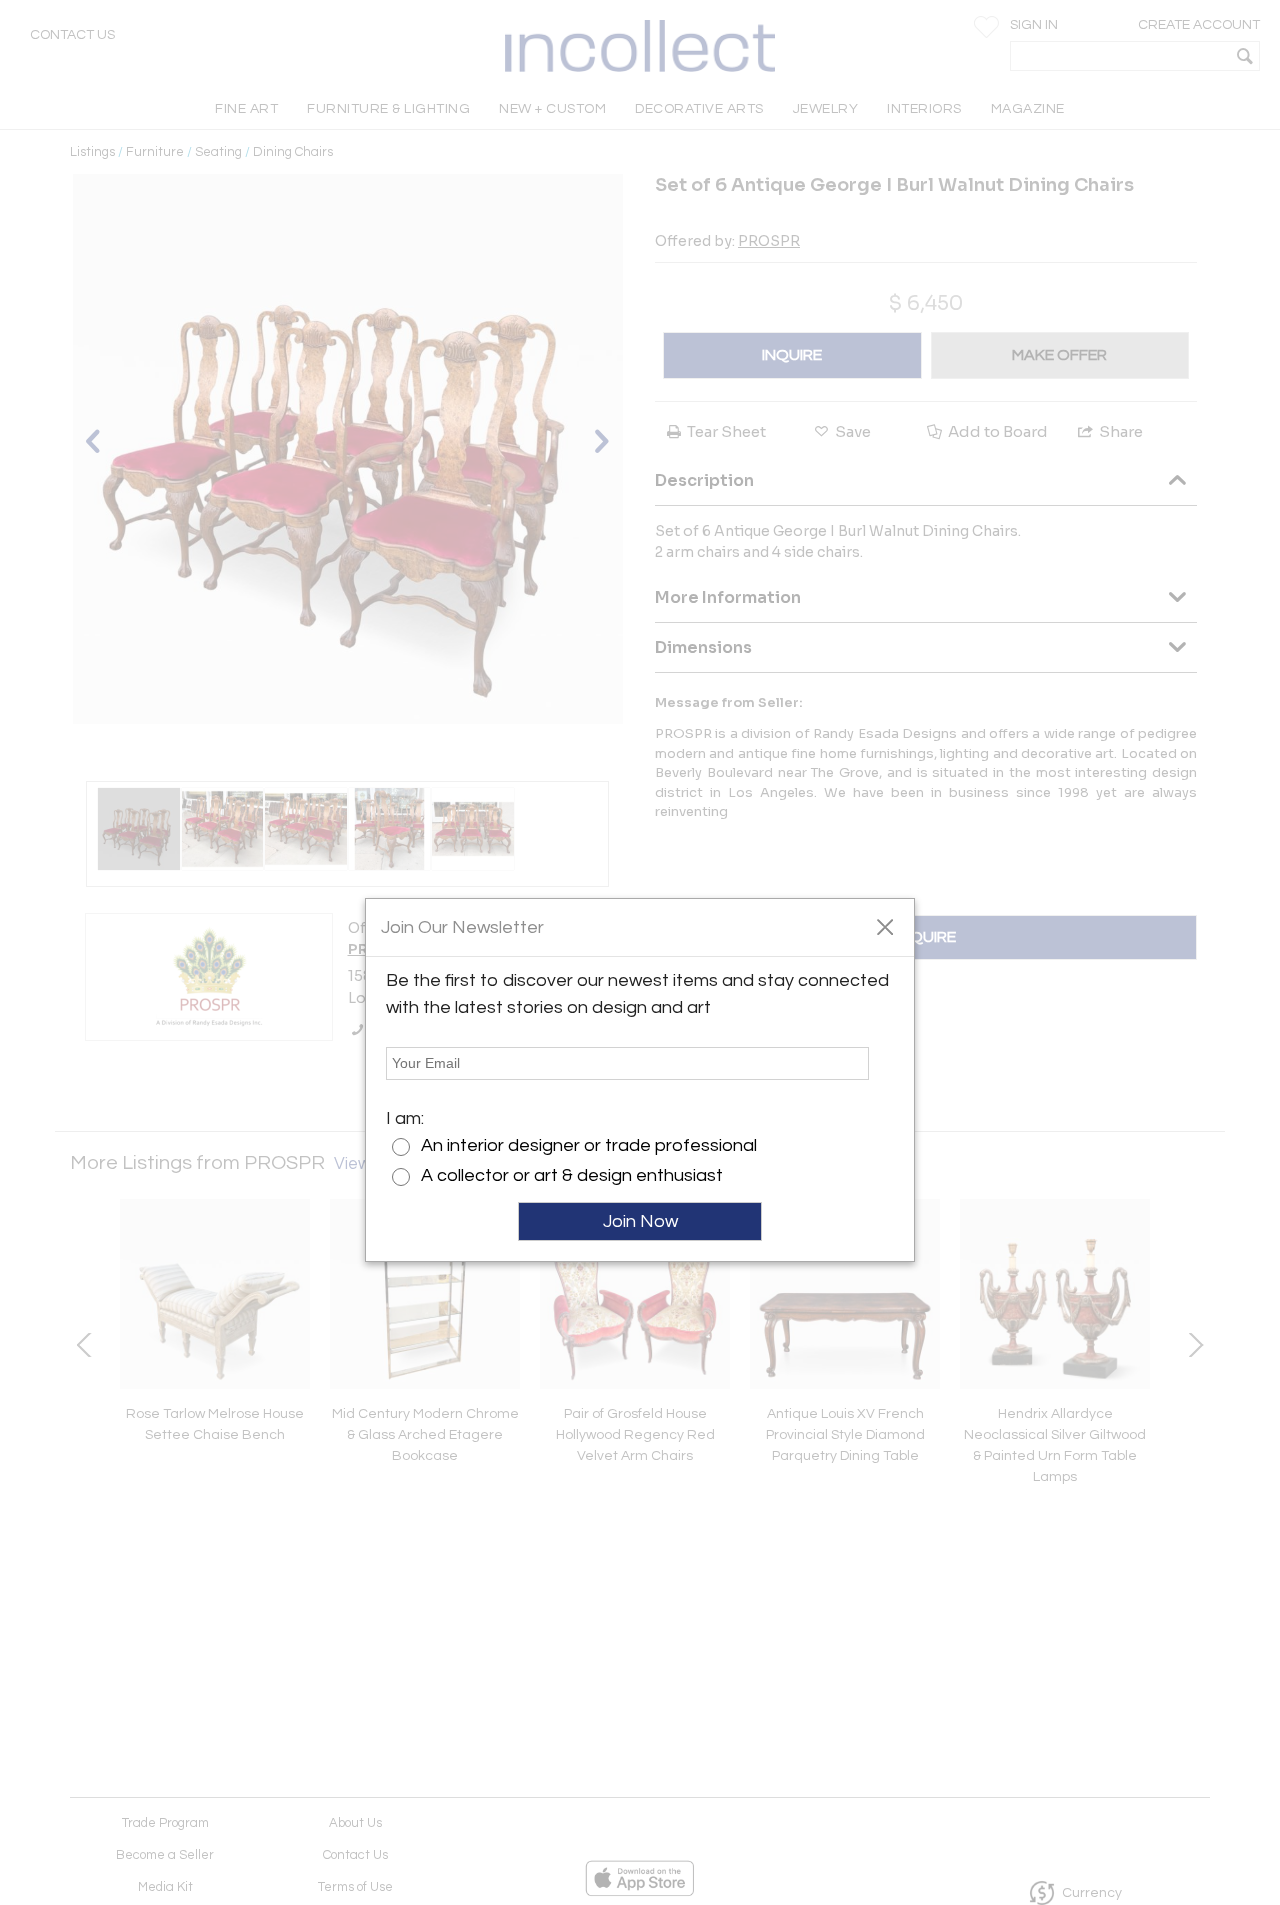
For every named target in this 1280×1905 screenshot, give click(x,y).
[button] (884, 926)
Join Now (640, 1221)
